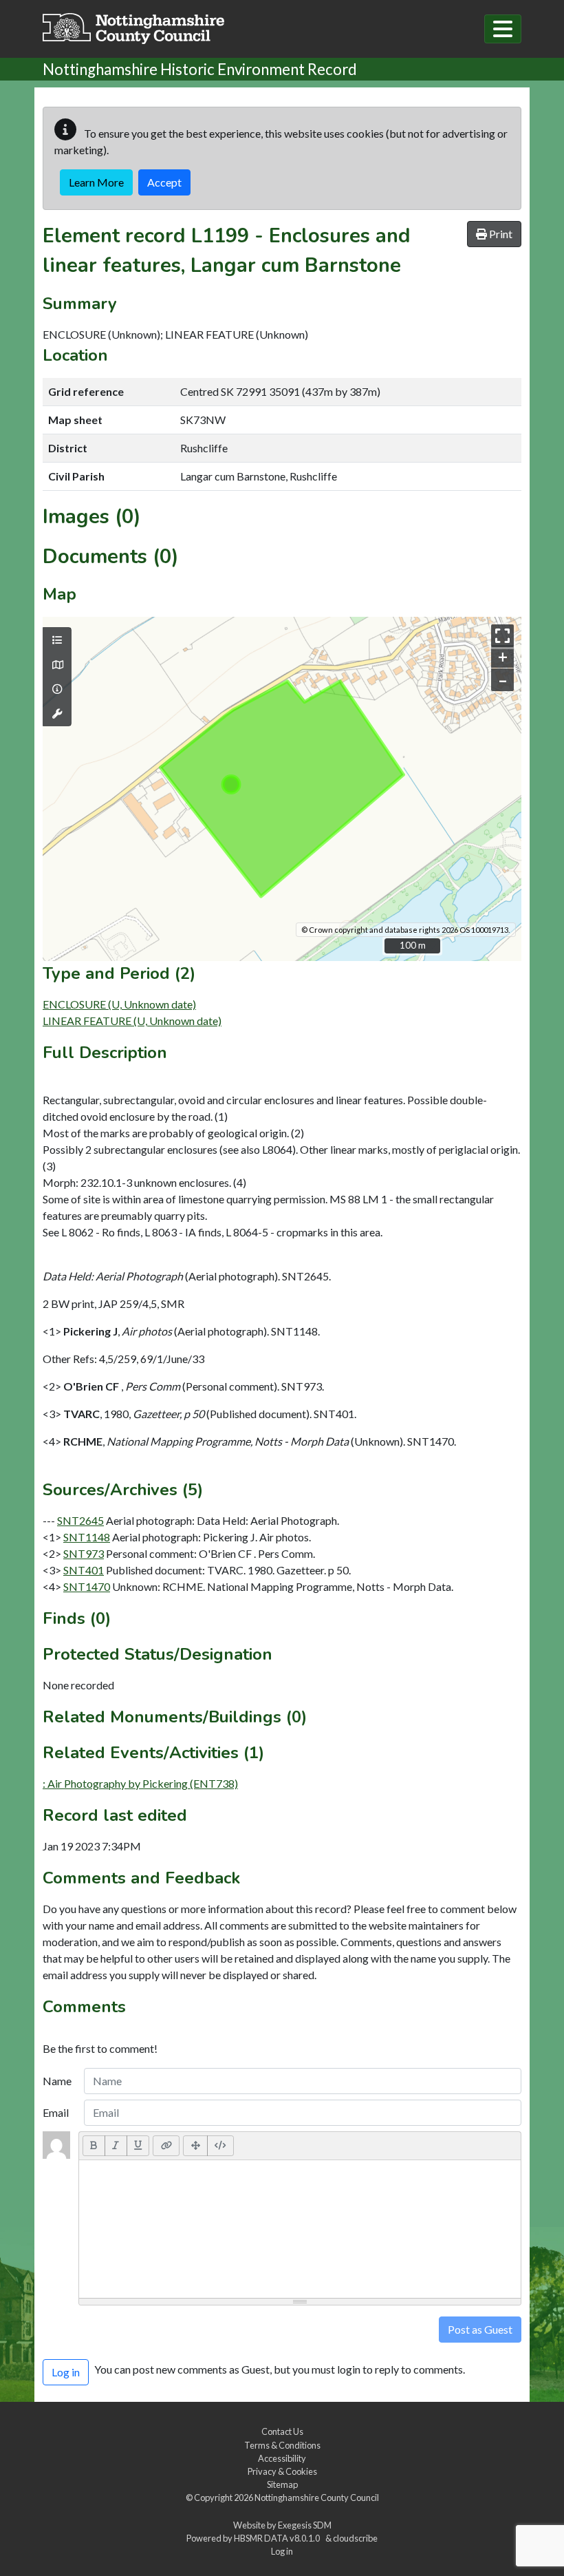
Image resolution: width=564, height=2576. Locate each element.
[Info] (57, 689)
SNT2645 (80, 1520)
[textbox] (300, 2229)
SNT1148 (87, 1537)
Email (56, 2112)
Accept (164, 182)
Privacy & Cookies (282, 2471)
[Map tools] (57, 714)
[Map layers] (57, 640)
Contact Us (282, 2431)
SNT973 (84, 1553)
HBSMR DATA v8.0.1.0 (278, 2538)
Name (57, 2081)
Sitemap (282, 2484)
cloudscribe (355, 2538)
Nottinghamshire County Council (317, 2498)
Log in (282, 2551)
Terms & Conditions (282, 2445)
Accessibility (282, 2458)
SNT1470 (87, 1586)
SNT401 (84, 1570)
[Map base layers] (57, 665)
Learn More (96, 182)
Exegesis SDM (305, 2525)
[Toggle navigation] (503, 29)
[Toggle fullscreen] (502, 636)
